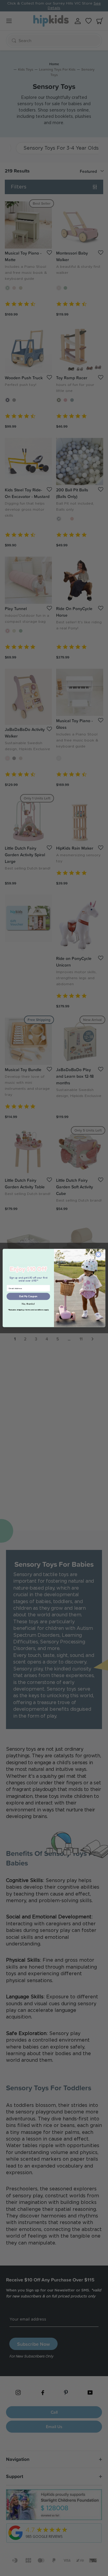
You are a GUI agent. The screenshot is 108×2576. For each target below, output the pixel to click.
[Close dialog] (98, 1254)
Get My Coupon (28, 1296)
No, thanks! (28, 1304)
